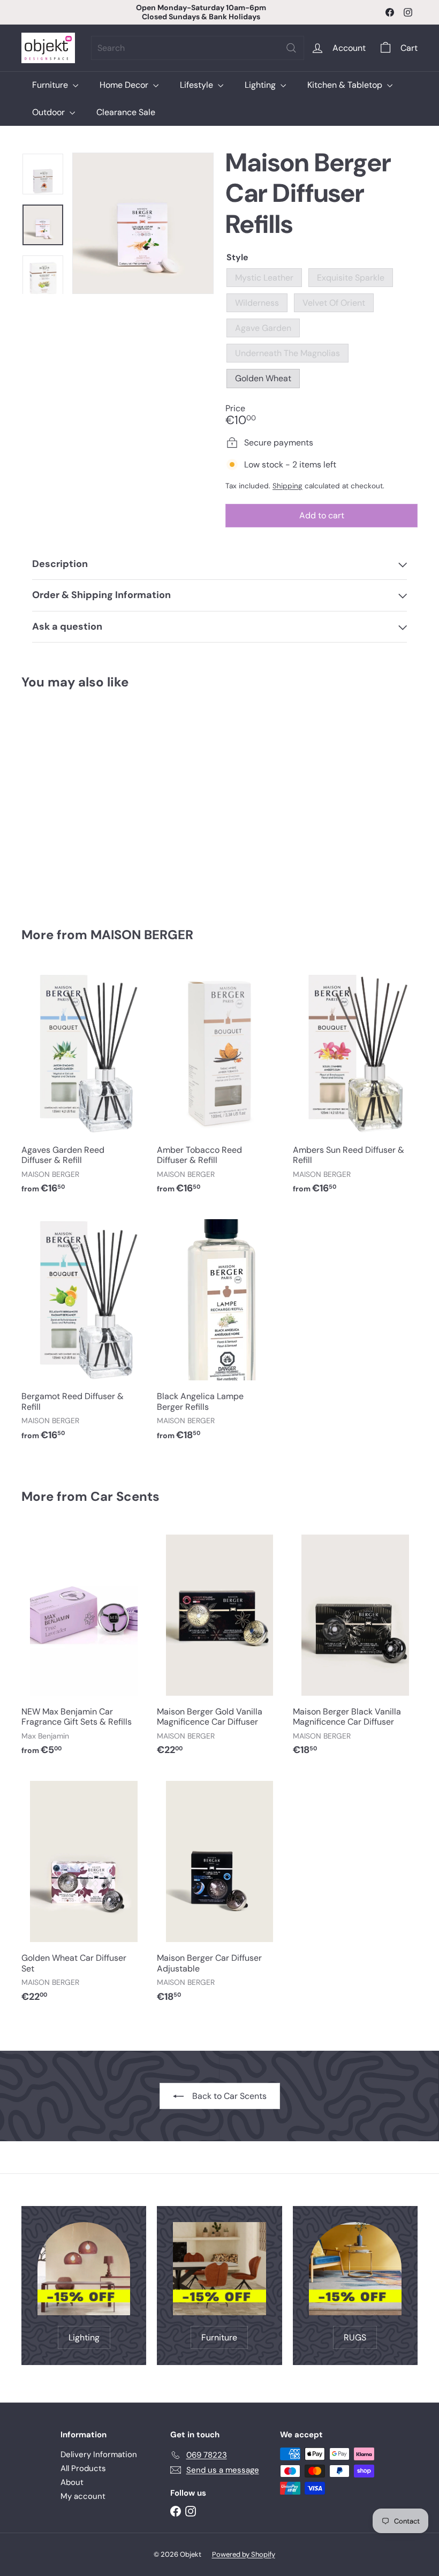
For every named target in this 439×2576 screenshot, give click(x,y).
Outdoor (50, 112)
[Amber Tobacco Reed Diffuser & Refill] (219, 1085)
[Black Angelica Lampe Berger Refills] (219, 1331)
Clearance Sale (126, 112)
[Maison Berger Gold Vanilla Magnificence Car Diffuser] (219, 1646)
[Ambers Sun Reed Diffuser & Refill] (355, 1085)
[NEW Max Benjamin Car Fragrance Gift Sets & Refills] (84, 1646)
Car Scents (125, 1496)
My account (83, 2496)
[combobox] (198, 48)
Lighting (261, 85)
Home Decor (125, 85)
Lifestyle (198, 85)
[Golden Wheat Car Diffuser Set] (84, 1893)
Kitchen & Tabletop (346, 85)
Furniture (51, 85)
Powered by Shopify (244, 2554)
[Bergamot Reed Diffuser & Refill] (84, 1331)
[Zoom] (143, 223)
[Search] (291, 48)
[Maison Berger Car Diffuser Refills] (50, 801)
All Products (83, 2468)
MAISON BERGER (142, 935)
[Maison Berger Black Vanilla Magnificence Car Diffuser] (355, 1646)
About (72, 2482)
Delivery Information (99, 2454)
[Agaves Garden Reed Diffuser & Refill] (84, 1085)
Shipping (287, 486)
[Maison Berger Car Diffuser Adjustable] (219, 1893)
